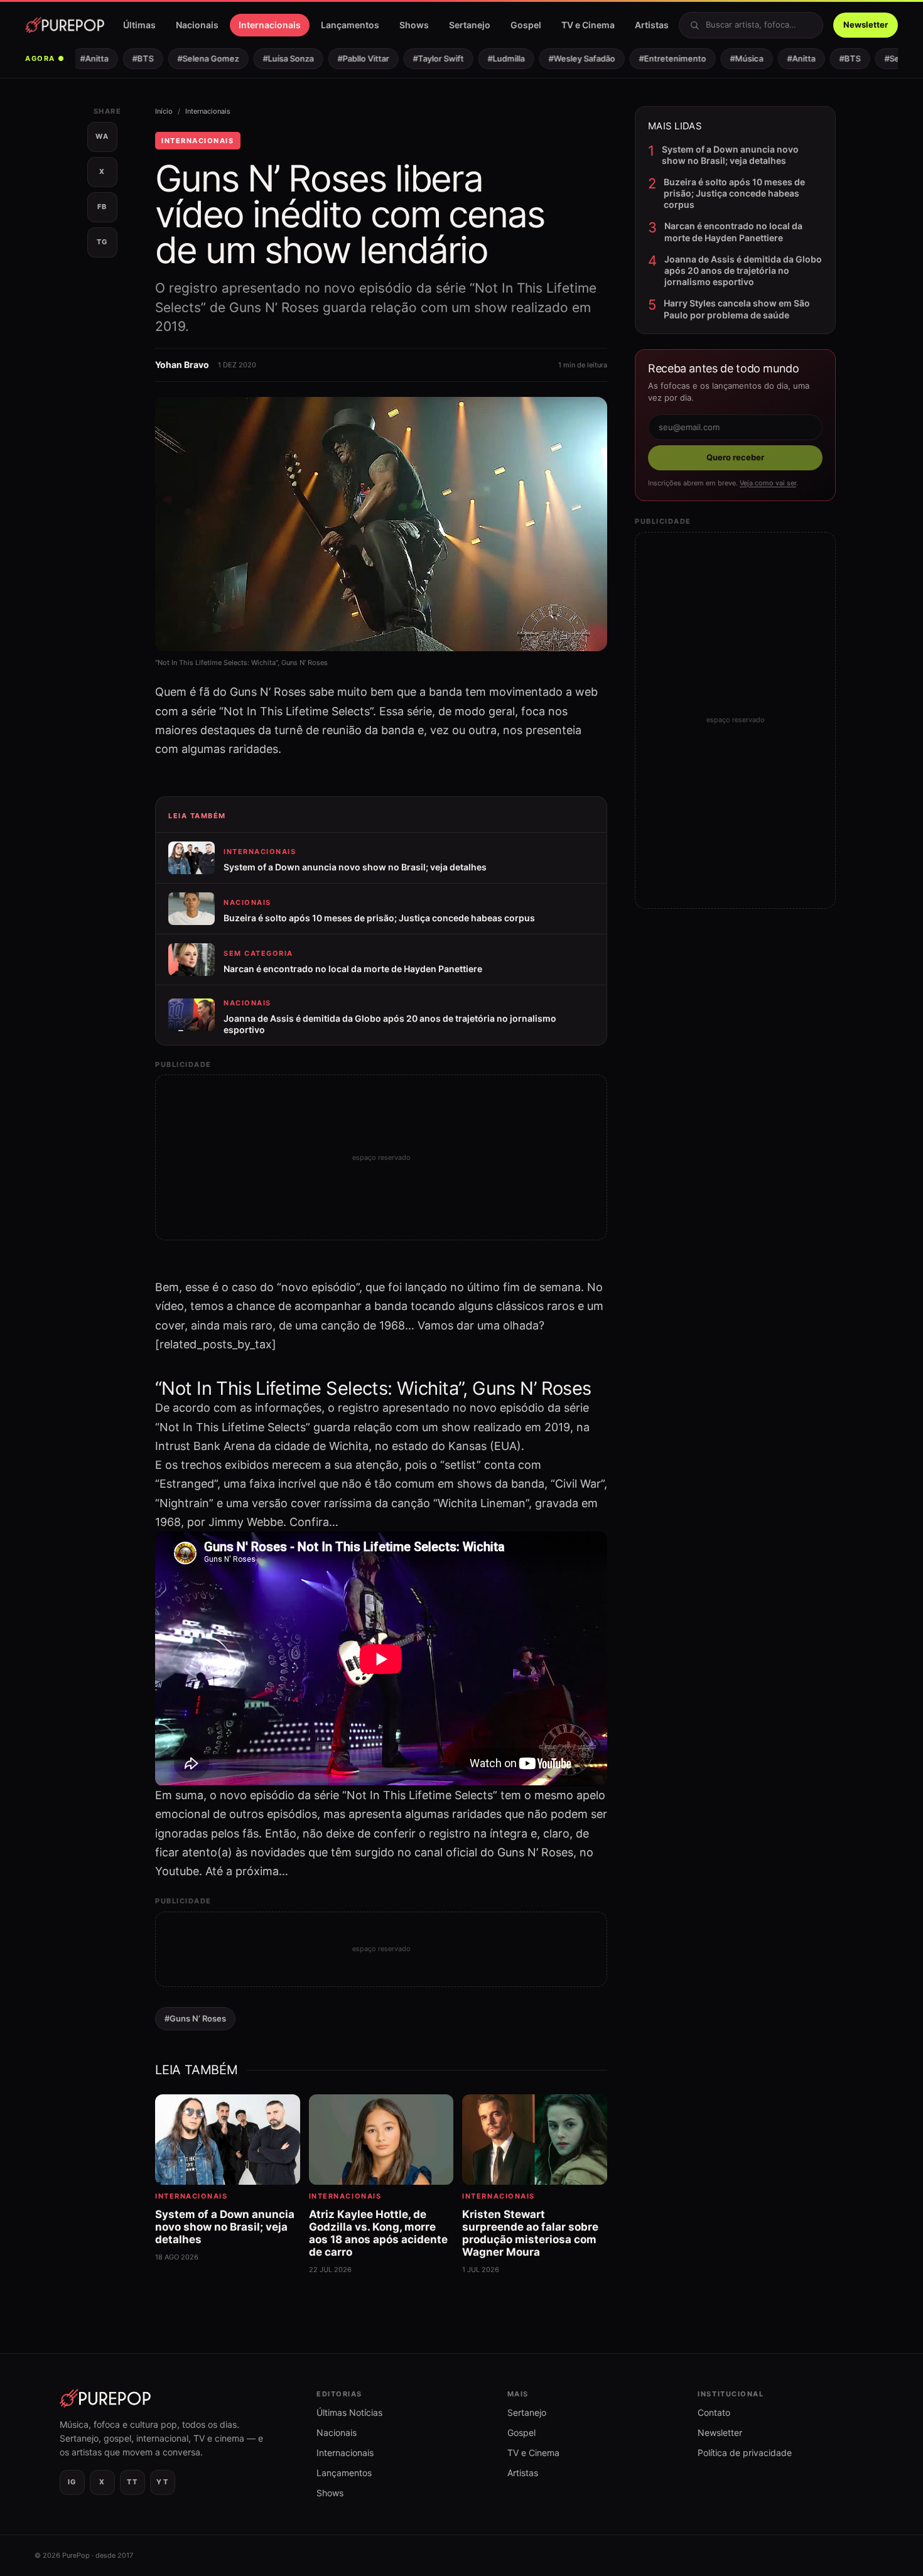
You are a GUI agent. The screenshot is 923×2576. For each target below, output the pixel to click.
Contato (714, 2412)
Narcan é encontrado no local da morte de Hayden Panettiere (733, 231)
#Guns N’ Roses (195, 2018)
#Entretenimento (654, 58)
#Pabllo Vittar (345, 58)
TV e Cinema (588, 25)
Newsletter (866, 24)
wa (102, 136)
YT (162, 2482)
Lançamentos (350, 25)
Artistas (652, 25)
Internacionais (270, 25)
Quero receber (735, 457)
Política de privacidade (745, 2453)
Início (164, 111)
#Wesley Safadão (563, 58)
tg (102, 242)
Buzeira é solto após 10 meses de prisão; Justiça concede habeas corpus (734, 193)
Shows (414, 25)
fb (102, 207)
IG (72, 2482)
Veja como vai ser (768, 483)
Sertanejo (470, 25)
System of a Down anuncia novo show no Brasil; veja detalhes (730, 155)
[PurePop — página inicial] (65, 25)
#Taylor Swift (420, 58)
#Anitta (76, 58)
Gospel (526, 25)
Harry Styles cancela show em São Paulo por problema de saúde (737, 309)
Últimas (139, 25)
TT (132, 2482)
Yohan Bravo (182, 365)
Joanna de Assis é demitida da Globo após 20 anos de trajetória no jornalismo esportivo (743, 270)
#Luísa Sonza (270, 58)
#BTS (124, 58)
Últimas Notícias (349, 2412)
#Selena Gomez (190, 58)
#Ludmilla (488, 58)
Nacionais (197, 25)
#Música (728, 58)
